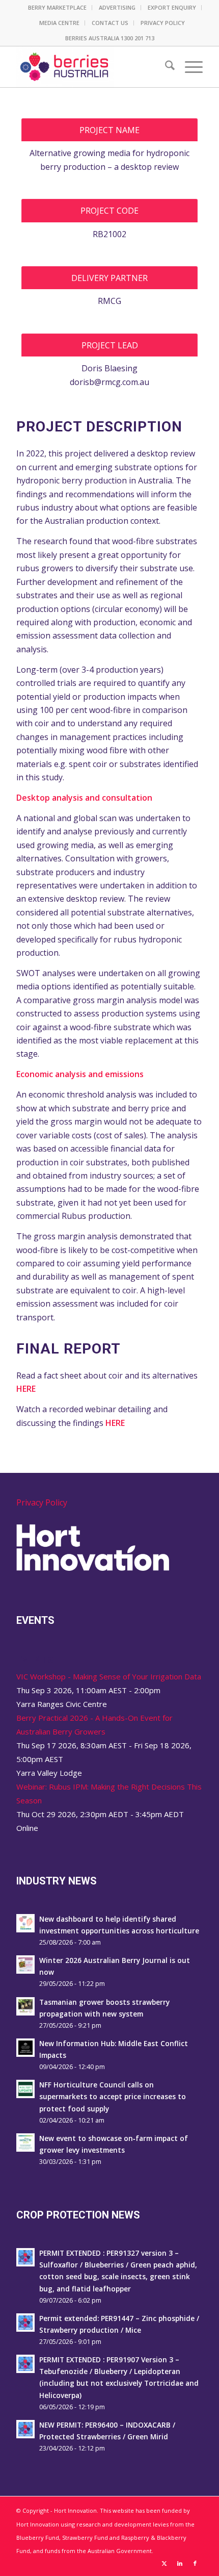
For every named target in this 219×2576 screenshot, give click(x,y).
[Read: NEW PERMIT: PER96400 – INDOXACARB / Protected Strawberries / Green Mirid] (25, 2429)
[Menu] (189, 67)
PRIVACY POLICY (163, 23)
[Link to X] (165, 2563)
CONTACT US (110, 23)
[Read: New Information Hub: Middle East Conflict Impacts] (25, 2048)
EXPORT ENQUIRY (172, 7)
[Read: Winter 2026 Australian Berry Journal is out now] (25, 1965)
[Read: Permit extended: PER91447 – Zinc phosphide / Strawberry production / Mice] (25, 2323)
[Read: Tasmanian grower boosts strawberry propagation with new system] (25, 2006)
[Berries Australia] (91, 67)
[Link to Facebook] (195, 2563)
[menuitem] (58, 8)
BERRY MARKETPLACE (57, 7)
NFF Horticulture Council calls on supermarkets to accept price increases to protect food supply (113, 2096)
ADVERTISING (117, 7)
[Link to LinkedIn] (180, 2563)
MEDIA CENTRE (59, 23)
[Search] (165, 67)
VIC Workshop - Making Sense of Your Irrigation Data (109, 1676)
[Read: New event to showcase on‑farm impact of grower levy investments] (25, 2143)
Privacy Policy (42, 1502)
